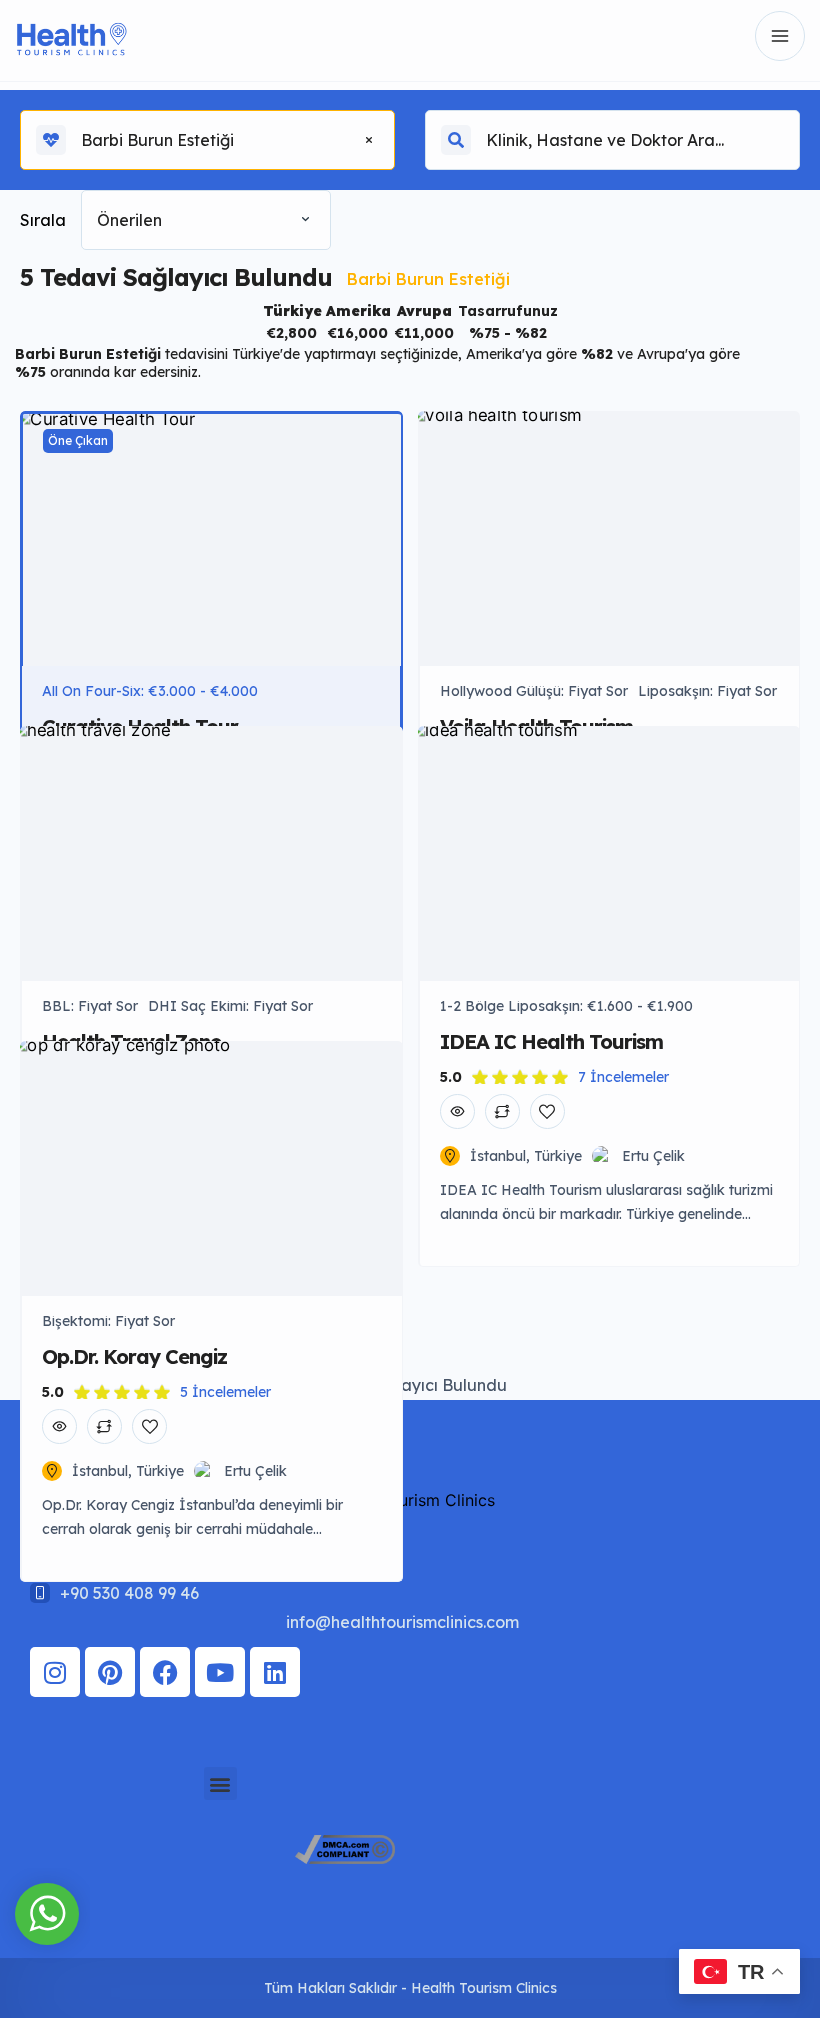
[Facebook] (165, 1672)
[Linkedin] (275, 1672)
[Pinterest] (110, 1672)
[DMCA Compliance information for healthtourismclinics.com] (345, 1858)
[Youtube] (220, 1672)
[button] (220, 1783)
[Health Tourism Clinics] (71, 36)
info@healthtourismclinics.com (402, 1622)
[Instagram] (55, 1672)
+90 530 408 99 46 (129, 1593)
